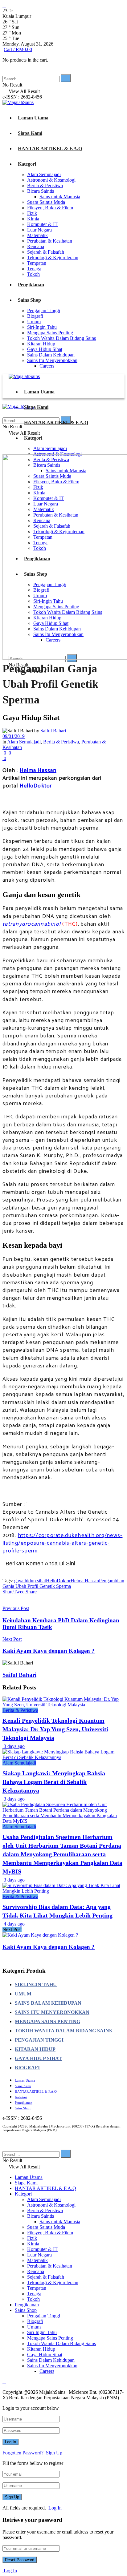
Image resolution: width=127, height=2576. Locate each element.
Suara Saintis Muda (46, 202)
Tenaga (34, 269)
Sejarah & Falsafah (46, 252)
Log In (54, 2508)
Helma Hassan (38, 771)
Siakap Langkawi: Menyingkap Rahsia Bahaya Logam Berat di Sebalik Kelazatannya (54, 1782)
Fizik (32, 213)
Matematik (37, 235)
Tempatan (37, 263)
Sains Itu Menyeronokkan (52, 360)
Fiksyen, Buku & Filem (50, 208)
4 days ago (14, 1924)
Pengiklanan (31, 285)
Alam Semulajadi (44, 174)
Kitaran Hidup (41, 344)
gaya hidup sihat (30, 1581)
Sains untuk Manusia (60, 197)
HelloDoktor (36, 786)
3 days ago (14, 1746)
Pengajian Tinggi (44, 310)
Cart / (18, 49)
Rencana (36, 246)
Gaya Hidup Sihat (45, 349)
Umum (34, 322)
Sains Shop (29, 300)
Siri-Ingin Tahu (42, 327)
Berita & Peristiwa (45, 185)
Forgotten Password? (23, 2453)
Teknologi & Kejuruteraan (53, 258)
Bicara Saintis (41, 191)
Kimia (33, 219)
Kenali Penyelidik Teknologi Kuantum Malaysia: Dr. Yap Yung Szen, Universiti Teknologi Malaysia (55, 1729)
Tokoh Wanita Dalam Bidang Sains (61, 338)
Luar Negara (39, 230)
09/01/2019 (14, 736)
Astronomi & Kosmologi (51, 180)
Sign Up (53, 2453)
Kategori (27, 164)
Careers (47, 366)
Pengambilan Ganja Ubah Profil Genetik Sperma (63, 1583)
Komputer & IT (42, 224)
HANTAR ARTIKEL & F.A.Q (50, 149)
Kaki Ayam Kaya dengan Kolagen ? (49, 1947)
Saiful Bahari (53, 731)
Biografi (35, 316)
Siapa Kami (30, 133)
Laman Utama (33, 118)
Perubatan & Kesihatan (50, 241)
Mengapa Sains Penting (50, 333)
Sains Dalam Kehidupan (51, 355)
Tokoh (33, 274)
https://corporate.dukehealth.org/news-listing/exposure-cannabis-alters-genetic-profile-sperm (62, 1543)
